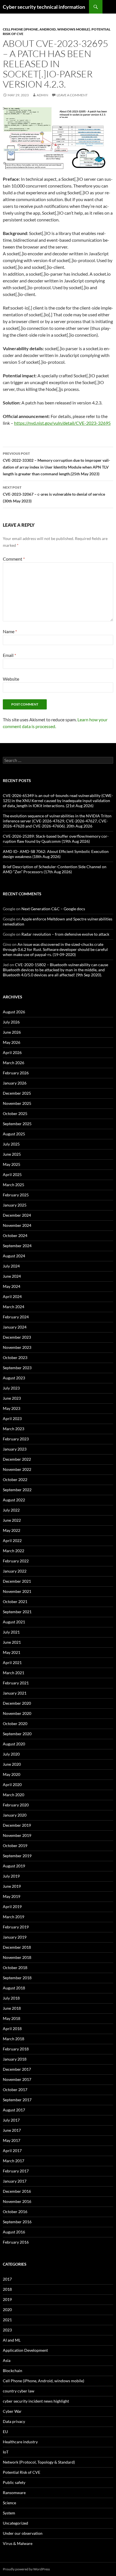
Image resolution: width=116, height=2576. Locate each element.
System (9, 2513)
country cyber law (19, 2391)
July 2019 (11, 1876)
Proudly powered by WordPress (26, 2569)
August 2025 (14, 1134)
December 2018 (17, 1947)
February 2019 (16, 1927)
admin (42, 95)
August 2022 (14, 1500)
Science (9, 2503)
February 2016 (16, 2242)
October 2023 (15, 1357)
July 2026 (11, 1022)
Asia (7, 2360)
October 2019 (15, 1846)
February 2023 (16, 1439)
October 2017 (15, 2090)
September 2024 (17, 1246)
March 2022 (14, 1551)
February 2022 (16, 1561)
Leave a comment (72, 95)
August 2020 (14, 1744)
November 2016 (17, 2201)
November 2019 (17, 1835)
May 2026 (12, 1042)
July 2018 (11, 1998)
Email (9, 655)
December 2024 (17, 1215)
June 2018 (12, 2008)
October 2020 (15, 1723)
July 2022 (11, 1510)
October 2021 (15, 1601)
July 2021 (11, 1632)
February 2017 (16, 2171)
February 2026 (16, 1073)
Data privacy (14, 2421)
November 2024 (17, 1225)
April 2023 (12, 1418)
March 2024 (14, 1307)
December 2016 (17, 2191)
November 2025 (17, 1103)
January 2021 (15, 1693)
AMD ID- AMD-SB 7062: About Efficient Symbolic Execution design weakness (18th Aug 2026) (56, 854)
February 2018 (16, 2049)
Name (10, 631)
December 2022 (17, 1459)
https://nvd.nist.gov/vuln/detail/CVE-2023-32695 (62, 423)
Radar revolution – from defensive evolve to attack (65, 934)
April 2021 (12, 1662)
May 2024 (12, 1286)
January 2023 (15, 1449)
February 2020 (16, 1805)
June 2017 (12, 2130)
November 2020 (17, 1713)
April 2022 (12, 1540)
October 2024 (15, 1235)
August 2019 (14, 1866)
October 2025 (15, 1113)
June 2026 (12, 1032)
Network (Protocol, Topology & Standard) (39, 2462)
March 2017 (14, 2161)
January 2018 (15, 2059)
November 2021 (17, 1591)
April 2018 (12, 2029)
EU (5, 2432)
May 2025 (12, 1164)
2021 (7, 2320)
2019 (7, 2299)
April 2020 (12, 1785)
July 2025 (11, 1144)
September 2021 (17, 1612)
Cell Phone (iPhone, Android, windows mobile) (46, 29)
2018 (7, 2289)
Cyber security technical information (44, 7)
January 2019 (15, 1937)
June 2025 (12, 1154)
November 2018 (17, 1957)
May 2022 (12, 1530)
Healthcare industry (20, 2442)
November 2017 (17, 2079)
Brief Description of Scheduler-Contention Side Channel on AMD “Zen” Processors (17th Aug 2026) (55, 869)
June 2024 (12, 1276)
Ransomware (14, 2493)
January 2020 (15, 1815)
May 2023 (12, 1408)
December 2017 (17, 2069)
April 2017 (12, 2151)
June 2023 (12, 1398)
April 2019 (12, 1907)
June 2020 (12, 1764)
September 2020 (17, 1734)
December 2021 (17, 1581)
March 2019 (14, 1917)
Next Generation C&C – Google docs (53, 909)
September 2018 (17, 1978)
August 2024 (14, 1256)
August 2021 (14, 1622)
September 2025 (17, 1124)
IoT (6, 2452)
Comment (14, 559)
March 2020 (14, 1795)
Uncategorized (15, 2523)
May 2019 (12, 1896)
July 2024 (11, 1266)
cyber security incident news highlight (36, 2401)
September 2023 (17, 1368)
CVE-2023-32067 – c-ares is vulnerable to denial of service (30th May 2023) (54, 494)
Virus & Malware (18, 2543)
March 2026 (14, 1063)
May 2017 (12, 2140)
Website (11, 679)
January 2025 (15, 1205)
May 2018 (12, 2018)
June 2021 (12, 1642)
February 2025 (16, 1195)
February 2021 (16, 1683)
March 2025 (14, 1185)
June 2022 (12, 1520)
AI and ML (12, 2340)
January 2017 (15, 2181)
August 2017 (14, 2110)
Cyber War (12, 2411)
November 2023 (17, 1347)
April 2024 (12, 1296)
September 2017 (17, 2100)
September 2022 (17, 1490)
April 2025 (12, 1174)
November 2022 (17, 1469)
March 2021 (14, 1673)
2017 (7, 2279)
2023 (7, 2330)
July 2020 (11, 1754)
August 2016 (14, 2232)
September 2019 (17, 1856)
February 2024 (16, 1317)
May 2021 (12, 1652)
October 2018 (15, 1968)
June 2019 (12, 1886)
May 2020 (12, 1774)
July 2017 (11, 2120)
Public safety (14, 2482)
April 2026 (12, 1052)
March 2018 (14, 2039)
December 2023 (17, 1337)
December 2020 (17, 1703)
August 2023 (14, 1378)
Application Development (25, 2350)
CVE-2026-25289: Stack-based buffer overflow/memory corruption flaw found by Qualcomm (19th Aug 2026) (56, 839)
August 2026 (14, 1012)
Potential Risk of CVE (22, 2472)
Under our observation (23, 2533)
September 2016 (17, 2222)
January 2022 (15, 1571)
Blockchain (13, 2371)
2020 (7, 2310)
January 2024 (15, 1327)
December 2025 (17, 1093)
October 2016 (15, 2212)
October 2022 (15, 1479)
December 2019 (17, 1825)
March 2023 (14, 1429)
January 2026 (15, 1083)
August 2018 (14, 1988)
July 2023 (11, 1388)
